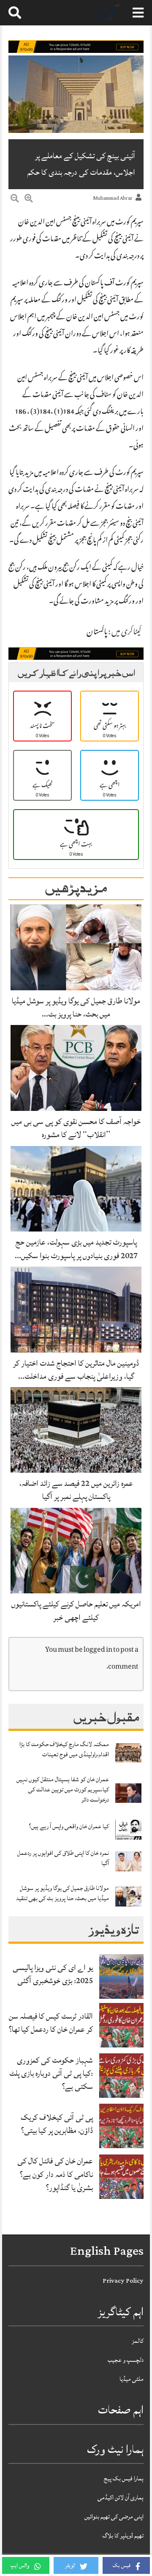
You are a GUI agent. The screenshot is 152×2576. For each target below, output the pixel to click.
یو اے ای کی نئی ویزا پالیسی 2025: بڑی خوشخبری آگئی (53, 1974)
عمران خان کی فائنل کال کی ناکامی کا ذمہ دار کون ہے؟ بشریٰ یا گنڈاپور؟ (55, 2174)
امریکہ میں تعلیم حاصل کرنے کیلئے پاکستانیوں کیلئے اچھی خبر (76, 1610)
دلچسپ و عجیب (126, 2360)
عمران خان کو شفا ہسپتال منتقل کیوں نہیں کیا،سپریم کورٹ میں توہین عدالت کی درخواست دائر (63, 1789)
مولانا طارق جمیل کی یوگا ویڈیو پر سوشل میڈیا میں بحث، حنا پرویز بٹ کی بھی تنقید (62, 1893)
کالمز (138, 2341)
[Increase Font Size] (29, 200)
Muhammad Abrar (113, 198)
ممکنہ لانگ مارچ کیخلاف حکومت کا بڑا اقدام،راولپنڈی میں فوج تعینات (64, 1749)
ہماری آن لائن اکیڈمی (121, 2497)
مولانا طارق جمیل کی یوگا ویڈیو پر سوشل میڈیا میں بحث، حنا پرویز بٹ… (76, 1007)
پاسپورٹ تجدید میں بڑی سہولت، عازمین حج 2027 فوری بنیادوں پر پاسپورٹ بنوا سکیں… (76, 1249)
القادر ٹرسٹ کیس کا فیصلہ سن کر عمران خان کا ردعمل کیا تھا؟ (51, 2023)
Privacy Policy (123, 2281)
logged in (98, 1650)
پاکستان (97, 633)
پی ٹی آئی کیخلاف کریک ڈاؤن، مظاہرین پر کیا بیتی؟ (57, 2124)
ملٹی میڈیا (132, 2379)
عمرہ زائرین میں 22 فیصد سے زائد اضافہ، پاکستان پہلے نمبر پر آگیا (76, 1490)
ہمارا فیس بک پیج (124, 2478)
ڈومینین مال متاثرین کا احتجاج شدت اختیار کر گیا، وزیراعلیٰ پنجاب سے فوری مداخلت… (76, 1370)
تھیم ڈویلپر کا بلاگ (123, 2536)
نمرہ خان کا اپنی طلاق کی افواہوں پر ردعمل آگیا (63, 1858)
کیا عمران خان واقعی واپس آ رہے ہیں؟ (69, 1826)
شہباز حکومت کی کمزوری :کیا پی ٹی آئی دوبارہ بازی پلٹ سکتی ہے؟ (51, 2073)
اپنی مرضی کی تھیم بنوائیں (114, 2517)
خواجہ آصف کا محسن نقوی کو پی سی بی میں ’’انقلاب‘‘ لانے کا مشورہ (76, 1128)
